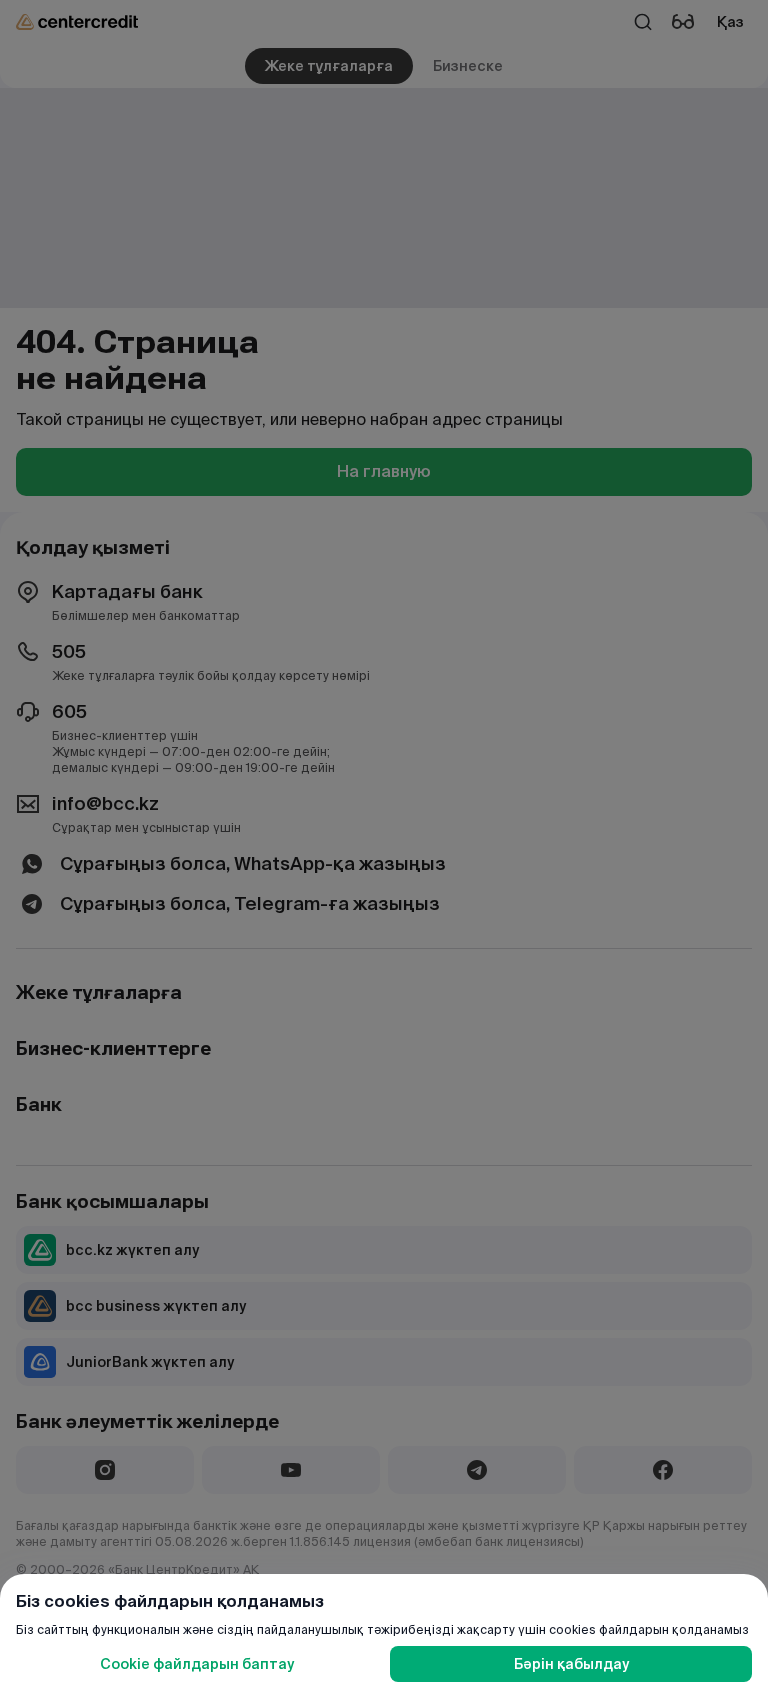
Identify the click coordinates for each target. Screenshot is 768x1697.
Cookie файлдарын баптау (197, 1664)
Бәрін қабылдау (571, 1664)
